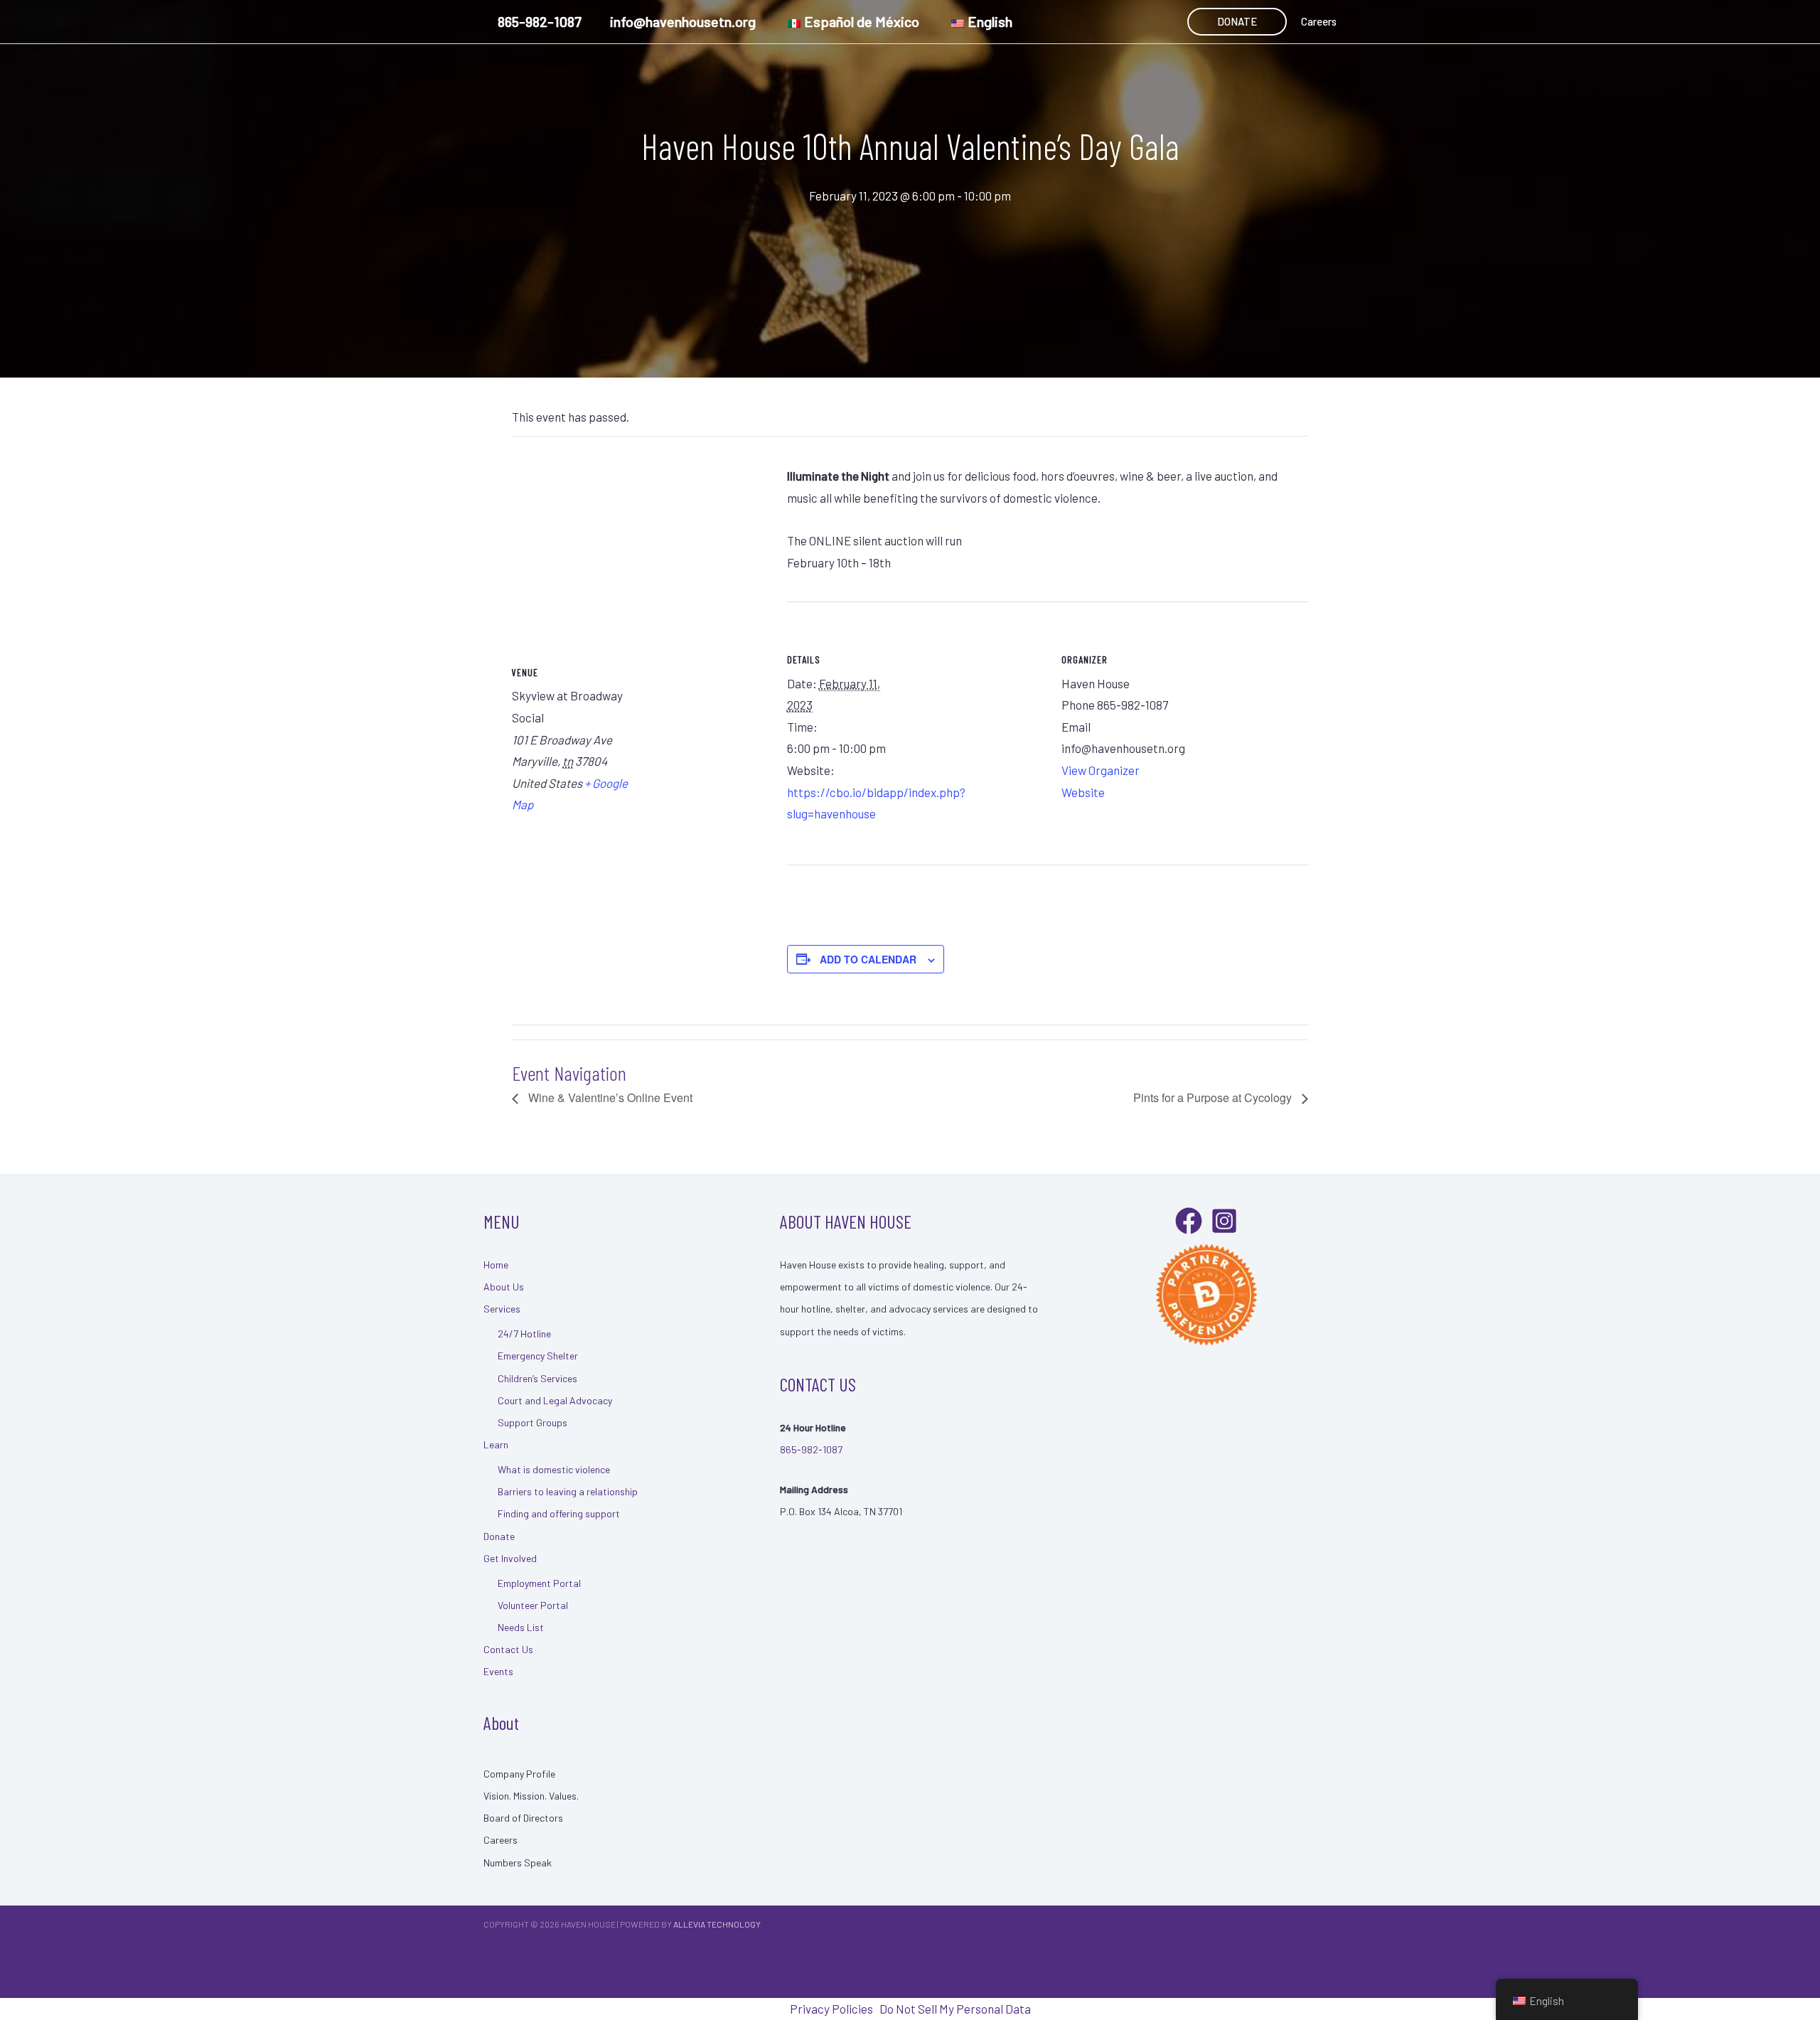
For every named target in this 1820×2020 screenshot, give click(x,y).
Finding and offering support (559, 1513)
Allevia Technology (717, 1924)
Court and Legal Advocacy (555, 1400)
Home (496, 1265)
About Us (504, 1287)
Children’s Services (537, 1378)
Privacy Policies (1053, 1952)
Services (502, 1309)
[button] (1237, 22)
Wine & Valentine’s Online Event (609, 1097)
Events (498, 1671)
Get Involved (510, 1558)
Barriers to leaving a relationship (568, 1491)
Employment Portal (539, 1583)
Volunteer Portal (533, 1605)
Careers (1319, 21)
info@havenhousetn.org (683, 21)
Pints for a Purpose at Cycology (1214, 1097)
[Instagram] (1224, 1221)
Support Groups (532, 1422)
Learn (496, 1444)
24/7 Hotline (524, 1334)
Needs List (521, 1627)
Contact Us (508, 1649)
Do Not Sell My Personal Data (1177, 1952)
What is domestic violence (554, 1469)
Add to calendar (868, 959)
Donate (499, 1536)
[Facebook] (1189, 1221)
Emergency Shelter (538, 1356)
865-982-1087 (540, 21)
